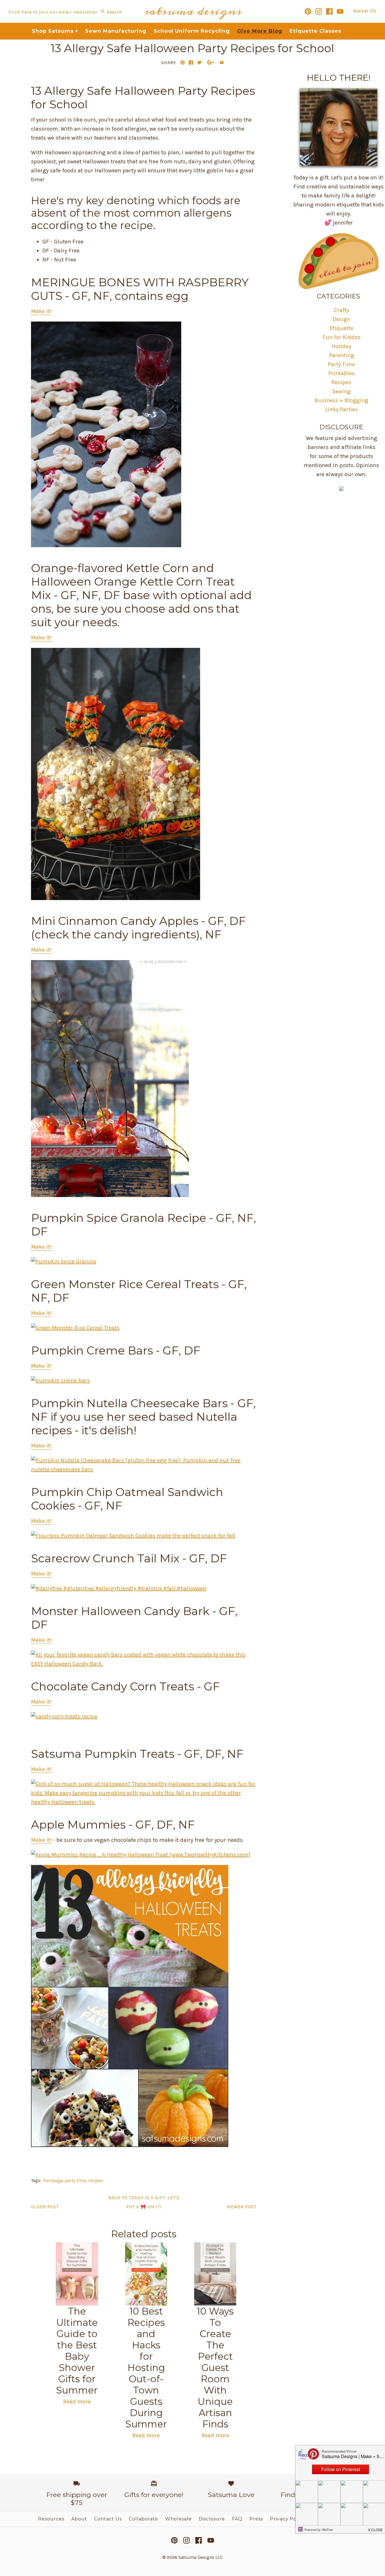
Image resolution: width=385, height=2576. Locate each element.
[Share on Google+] (211, 62)
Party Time (341, 364)
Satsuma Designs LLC (201, 2557)
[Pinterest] (308, 11)
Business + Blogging (341, 400)
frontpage (53, 2180)
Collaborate (143, 2519)
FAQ (237, 2519)
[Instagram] (319, 11)
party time (75, 2180)
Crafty (341, 310)
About (79, 2519)
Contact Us (108, 2519)
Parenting (341, 355)
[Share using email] (222, 62)
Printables (341, 373)
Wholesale (178, 2519)
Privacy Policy (287, 2519)
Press (256, 2519)
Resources (51, 2519)
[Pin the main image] (182, 62)
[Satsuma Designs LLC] (193, 4)
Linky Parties (341, 409)
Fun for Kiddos (341, 337)
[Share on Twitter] (199, 62)
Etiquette (341, 328)
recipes (95, 2180)
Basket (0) (365, 11)
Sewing (341, 391)
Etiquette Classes (315, 31)
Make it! (41, 311)
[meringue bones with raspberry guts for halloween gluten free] (106, 545)
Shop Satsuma (55, 31)
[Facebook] (329, 11)
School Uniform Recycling (192, 31)
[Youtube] (340, 11)
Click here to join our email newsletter (53, 12)
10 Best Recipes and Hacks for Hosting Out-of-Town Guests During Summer (146, 2368)
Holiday (341, 346)
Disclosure (212, 2519)
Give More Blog (260, 31)
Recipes (341, 382)
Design (341, 319)
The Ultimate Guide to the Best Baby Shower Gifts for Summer (77, 2351)
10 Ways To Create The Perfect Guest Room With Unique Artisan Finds (215, 2368)
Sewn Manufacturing (116, 31)
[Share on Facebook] (191, 62)
